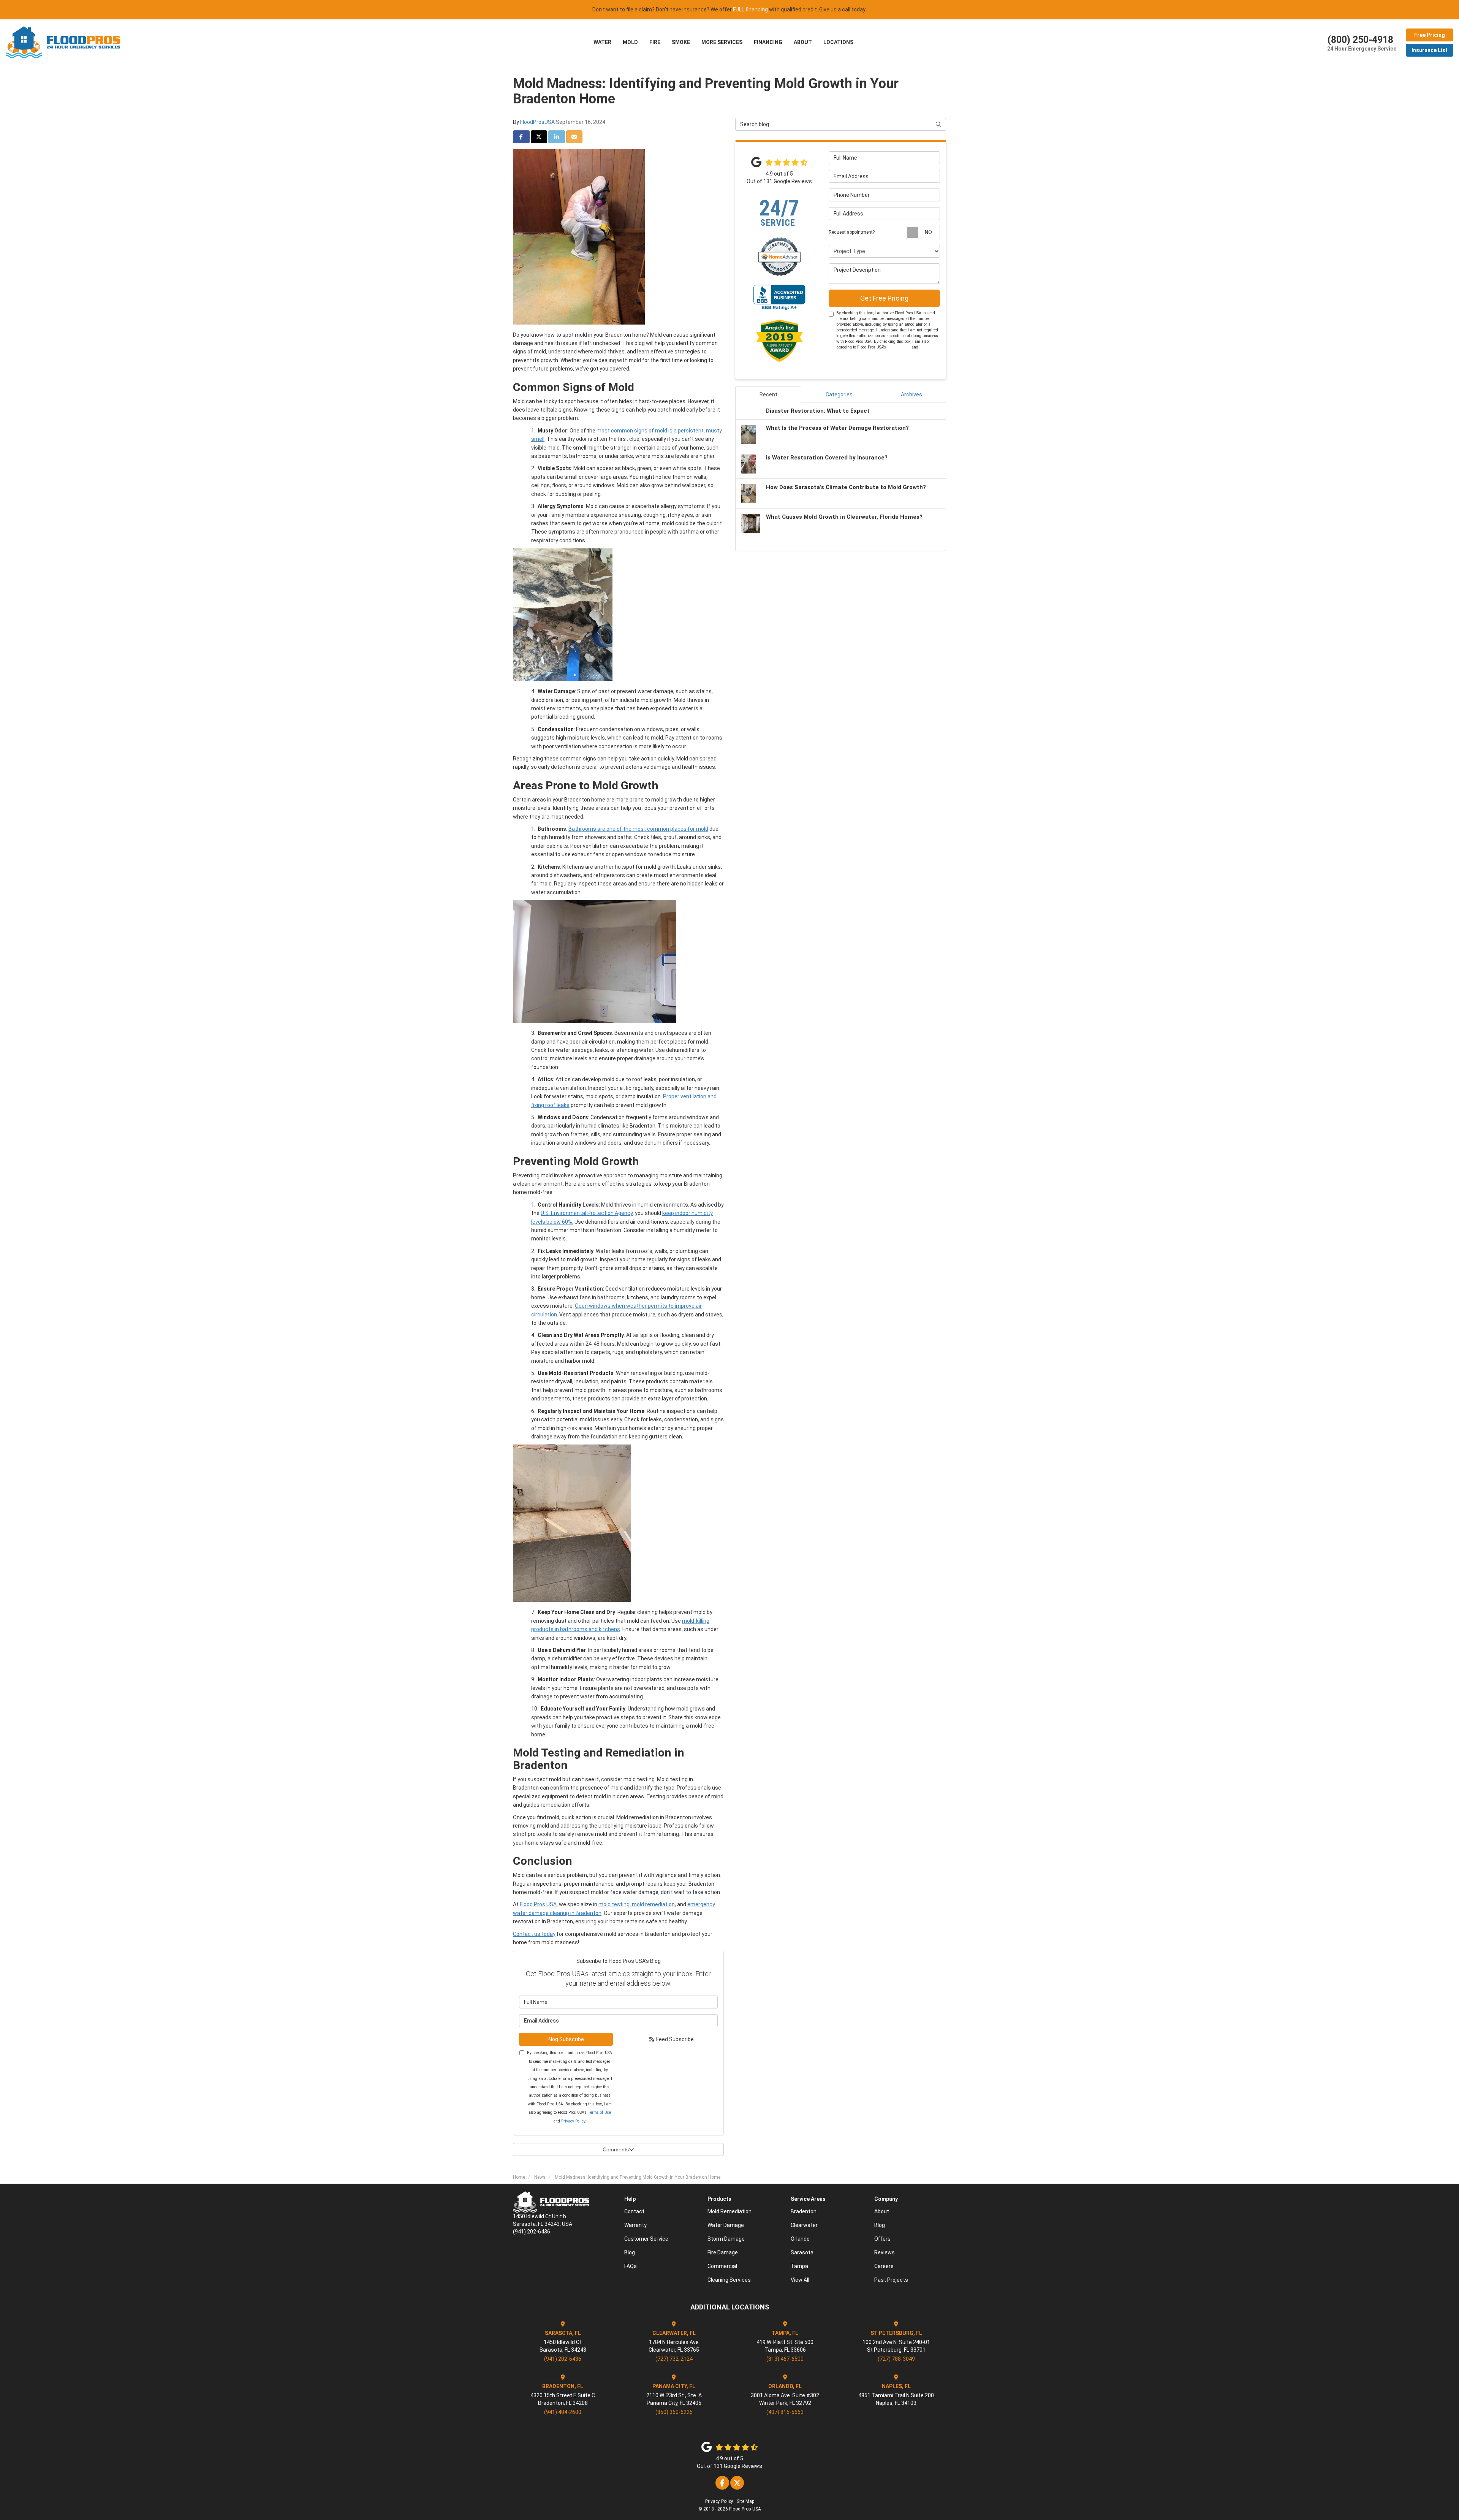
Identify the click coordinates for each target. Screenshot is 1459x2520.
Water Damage (726, 2225)
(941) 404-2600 (563, 2412)
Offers (882, 2239)
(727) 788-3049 (896, 2359)
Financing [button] (768, 42)
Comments (616, 2149)
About (882, 2211)
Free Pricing (1430, 35)
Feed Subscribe (674, 2039)
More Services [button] (722, 42)
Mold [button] (630, 42)
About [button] (803, 42)
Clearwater (804, 2225)
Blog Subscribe (566, 2039)
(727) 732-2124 (674, 2359)
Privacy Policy (573, 2121)
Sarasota (802, 2252)
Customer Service (646, 2239)
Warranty (635, 2225)
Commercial (722, 2266)
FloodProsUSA (537, 122)
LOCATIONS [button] (838, 42)
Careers (884, 2266)
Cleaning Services (729, 2280)
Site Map (745, 2501)
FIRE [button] (655, 42)
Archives (911, 394)
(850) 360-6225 (674, 2412)
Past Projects (891, 2280)
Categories (839, 394)
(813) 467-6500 (785, 2359)
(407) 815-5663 (785, 2412)
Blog (630, 2252)
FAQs (631, 2266)
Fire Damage (723, 2252)
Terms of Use (599, 2112)
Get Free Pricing (884, 298)
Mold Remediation (729, 2211)
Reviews (885, 2252)
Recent (768, 394)
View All (800, 2280)
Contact (634, 2211)
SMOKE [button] (681, 42)
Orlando (800, 2239)
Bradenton (804, 2211)
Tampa (799, 2266)
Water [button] (602, 42)
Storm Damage (726, 2239)
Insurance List (1430, 50)
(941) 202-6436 (563, 2359)
